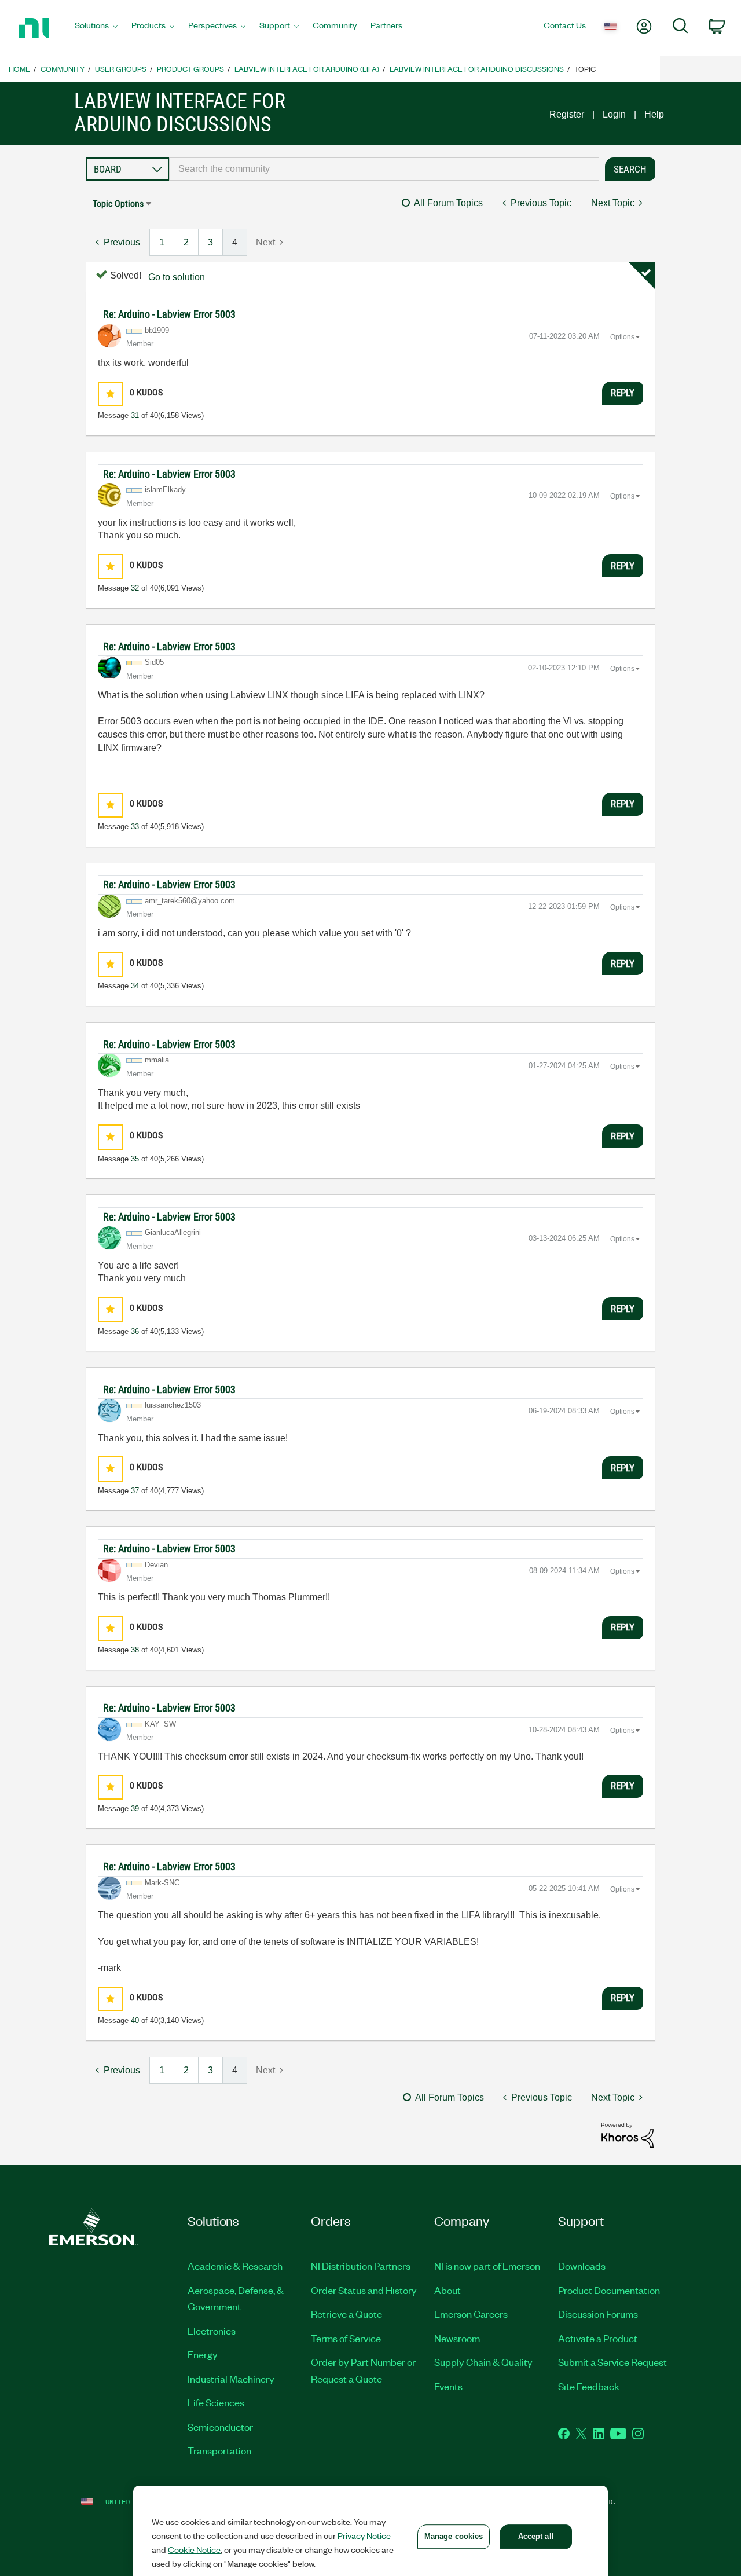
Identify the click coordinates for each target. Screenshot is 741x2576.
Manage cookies (454, 2536)
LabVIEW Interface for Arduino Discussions (477, 69)
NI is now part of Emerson (487, 2266)
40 (135, 2020)
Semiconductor (220, 2427)
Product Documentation (609, 2290)
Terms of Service (346, 2338)
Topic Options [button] (118, 204)
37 (135, 1491)
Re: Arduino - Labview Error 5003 (169, 314)
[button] (110, 394)
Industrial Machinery (231, 2379)
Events (448, 2386)
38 (135, 1650)
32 (135, 588)
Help (654, 114)
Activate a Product (598, 2338)
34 (135, 986)
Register (567, 114)
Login (614, 114)
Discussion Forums (598, 2314)
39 (135, 1809)
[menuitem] (96, 28)
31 (135, 415)
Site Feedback (589, 2386)
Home (19, 69)
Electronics (212, 2331)
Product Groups (190, 69)
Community (63, 69)
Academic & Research (235, 2266)
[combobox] (384, 169)
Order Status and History (364, 2290)
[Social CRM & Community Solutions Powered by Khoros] (628, 2135)
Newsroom (457, 2338)
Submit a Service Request (612, 2362)
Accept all (536, 2536)
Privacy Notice (364, 2535)
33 (135, 827)
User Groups (121, 69)
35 (135, 1159)
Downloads (582, 2266)
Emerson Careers (471, 2314)
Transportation (219, 2450)
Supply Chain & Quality (483, 2362)
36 (135, 1331)
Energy (203, 2354)
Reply (623, 393)
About (447, 2290)
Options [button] (622, 337)
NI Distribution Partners (361, 2266)
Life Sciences (216, 2402)
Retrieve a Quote (346, 2314)
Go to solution (177, 277)
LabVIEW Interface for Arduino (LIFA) (307, 69)
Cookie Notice (194, 2549)
